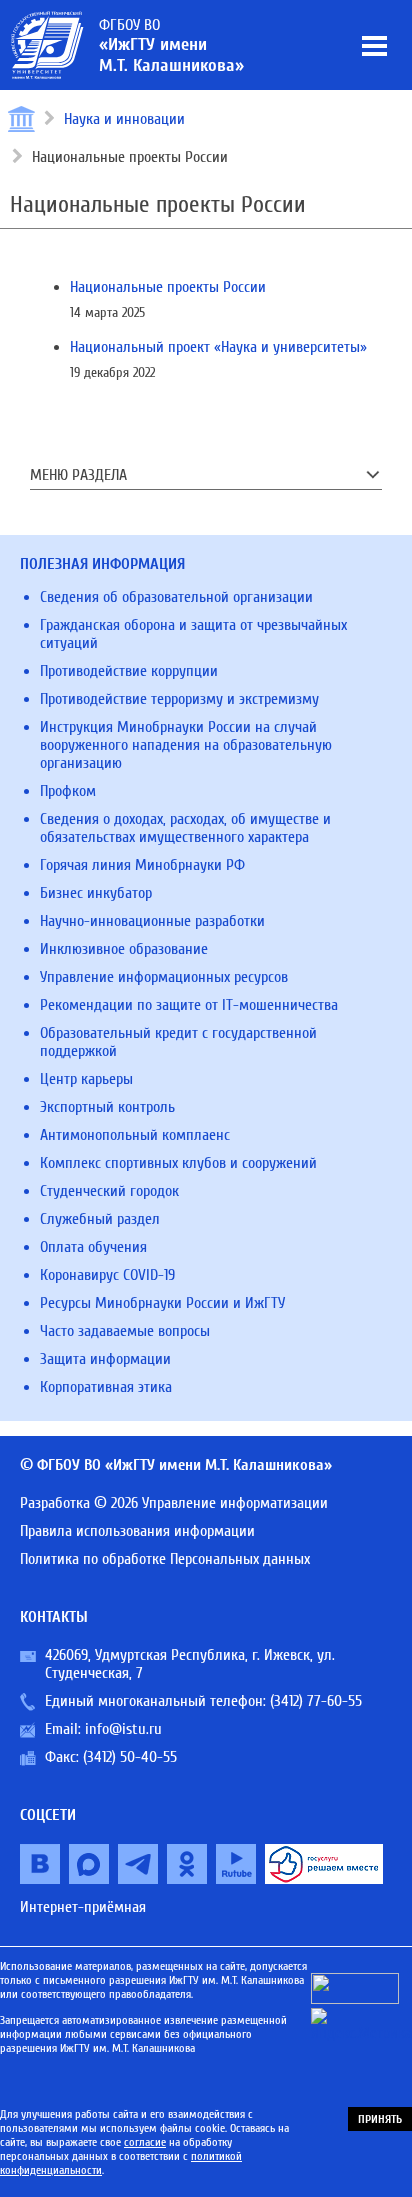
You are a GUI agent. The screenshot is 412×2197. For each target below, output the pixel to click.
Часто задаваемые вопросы (125, 1331)
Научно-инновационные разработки (152, 921)
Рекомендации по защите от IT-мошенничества (189, 1005)
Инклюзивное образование (124, 949)
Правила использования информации (137, 1531)
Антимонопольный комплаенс (135, 1135)
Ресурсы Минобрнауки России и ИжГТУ (162, 1303)
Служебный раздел (100, 1219)
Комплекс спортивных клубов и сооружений (178, 1163)
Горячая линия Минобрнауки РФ (142, 865)
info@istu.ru (123, 1729)
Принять (380, 2119)
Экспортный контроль (107, 1107)
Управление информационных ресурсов (164, 977)
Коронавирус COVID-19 (107, 1275)
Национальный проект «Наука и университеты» (218, 347)
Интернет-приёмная (83, 1907)
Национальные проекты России (168, 287)
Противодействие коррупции (129, 671)
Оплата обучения (93, 1247)
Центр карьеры (86, 1079)
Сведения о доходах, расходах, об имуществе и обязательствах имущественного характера (185, 828)
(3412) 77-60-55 (316, 1701)
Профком (68, 791)
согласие (145, 2142)
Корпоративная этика (106, 1387)
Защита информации (105, 1359)
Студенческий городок (109, 1191)
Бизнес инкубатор (96, 893)
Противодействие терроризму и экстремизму (179, 699)
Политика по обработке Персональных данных (165, 1559)
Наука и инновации (124, 119)
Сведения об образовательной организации (176, 597)
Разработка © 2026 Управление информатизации (174, 1503)
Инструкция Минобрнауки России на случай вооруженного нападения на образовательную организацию (186, 745)
